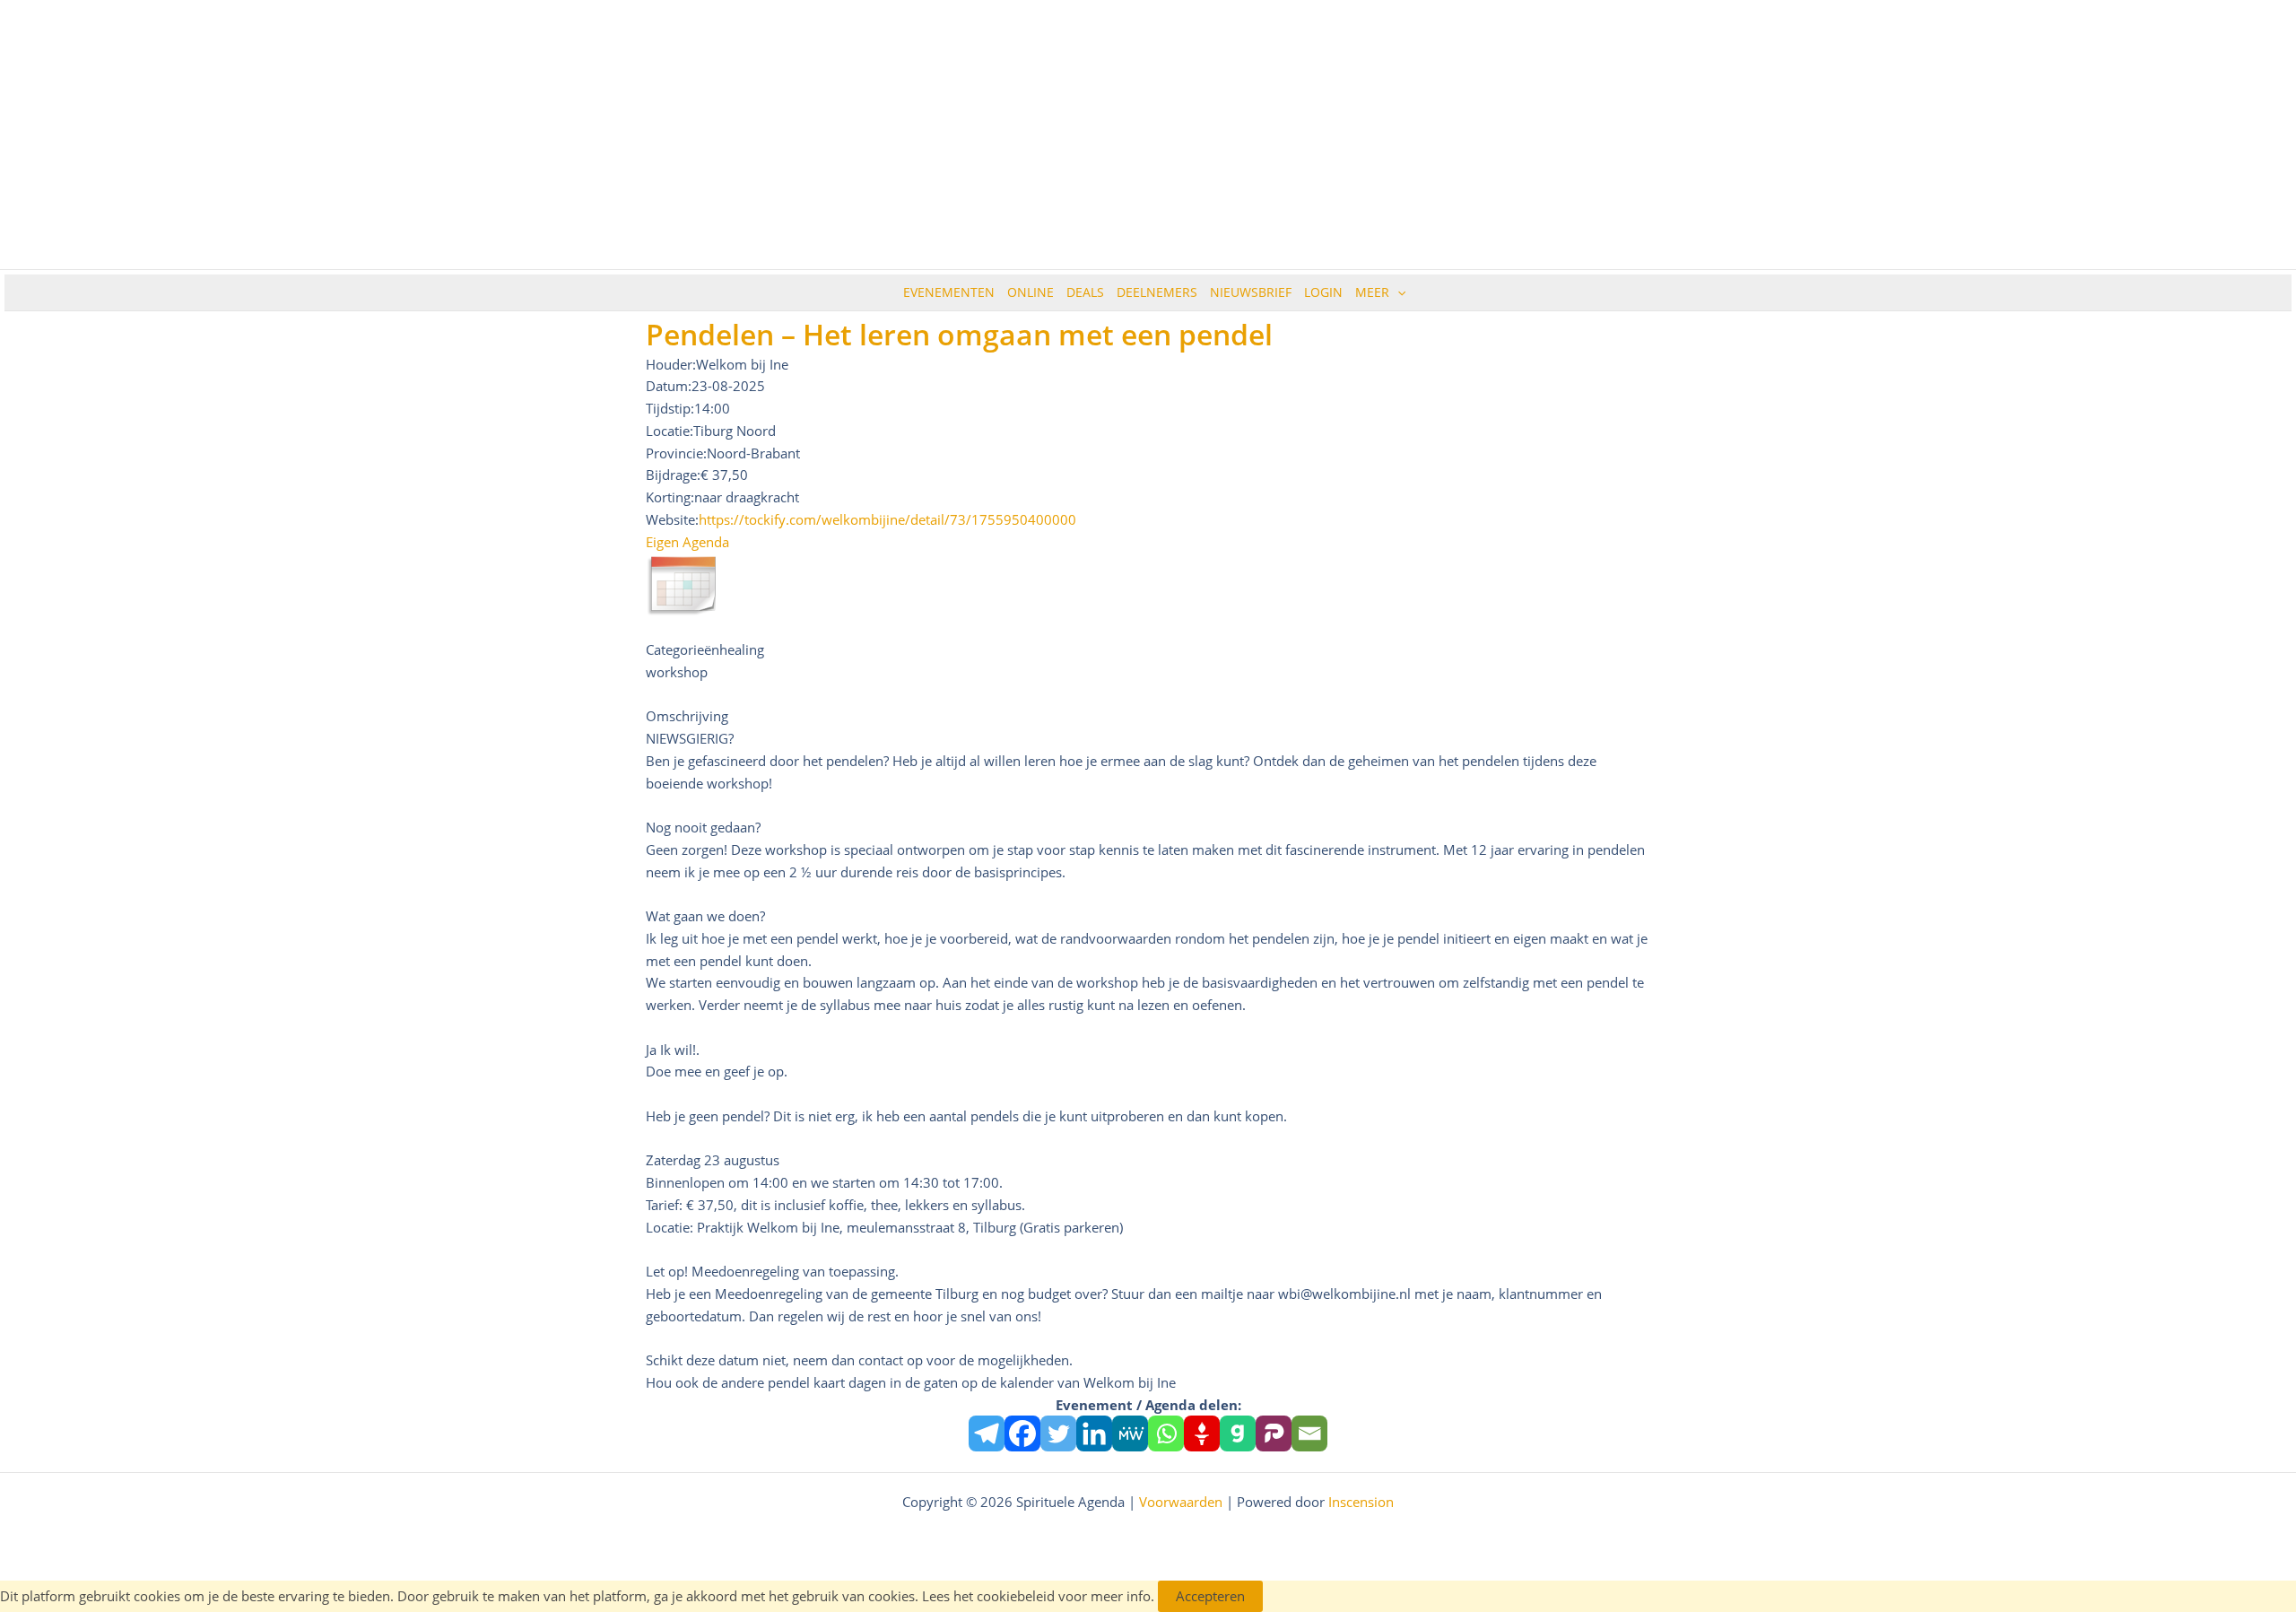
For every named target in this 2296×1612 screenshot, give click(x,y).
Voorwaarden (1181, 1502)
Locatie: (670, 431)
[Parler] (1274, 1433)
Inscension (1361, 1502)
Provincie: (676, 453)
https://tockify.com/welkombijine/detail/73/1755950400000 (887, 519)
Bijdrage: (673, 475)
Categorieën (683, 649)
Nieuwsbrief (1251, 292)
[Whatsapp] (1166, 1433)
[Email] (1309, 1433)
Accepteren (1210, 1596)
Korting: (670, 497)
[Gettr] (1202, 1433)
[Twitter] (1058, 1433)
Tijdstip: (670, 408)
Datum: (669, 386)
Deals (1085, 292)
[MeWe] (1130, 1433)
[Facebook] (1022, 1433)
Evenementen (949, 292)
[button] (1397, 292)
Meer (1372, 292)
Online (1031, 292)
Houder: (671, 364)
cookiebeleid (1016, 1596)
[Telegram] (987, 1433)
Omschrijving (687, 716)
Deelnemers (1157, 292)
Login (1323, 292)
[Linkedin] (1094, 1433)
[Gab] (1238, 1433)
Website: (672, 519)
